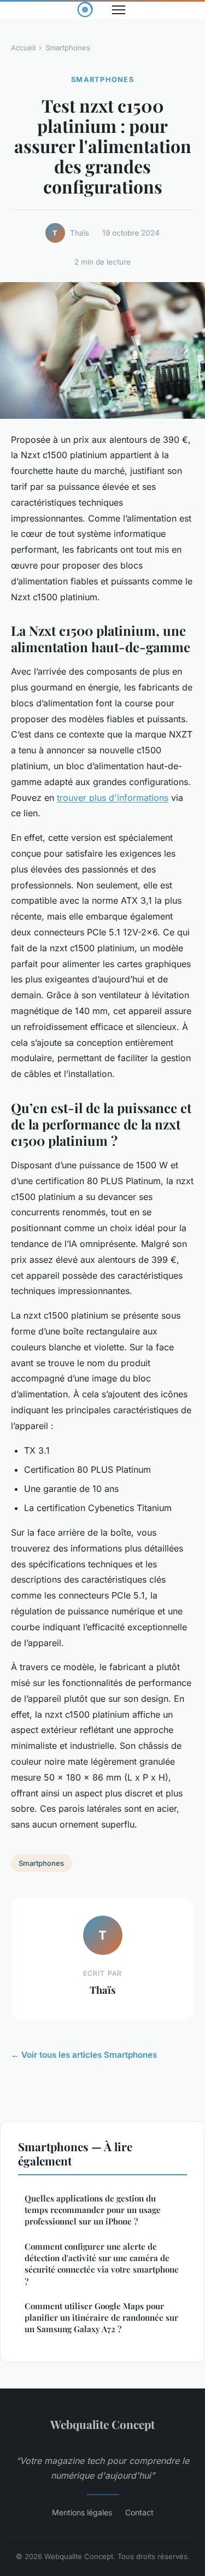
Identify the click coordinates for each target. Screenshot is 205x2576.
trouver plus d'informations (113, 798)
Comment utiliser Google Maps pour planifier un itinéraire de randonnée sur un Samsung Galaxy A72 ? (101, 2318)
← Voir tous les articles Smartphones (84, 2055)
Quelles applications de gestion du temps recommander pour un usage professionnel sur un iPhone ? (93, 2210)
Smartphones (68, 48)
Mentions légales (82, 2512)
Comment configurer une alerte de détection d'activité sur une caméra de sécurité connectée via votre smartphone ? (102, 2264)
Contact (139, 2512)
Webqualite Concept (102, 2424)
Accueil (23, 48)
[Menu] (119, 10)
